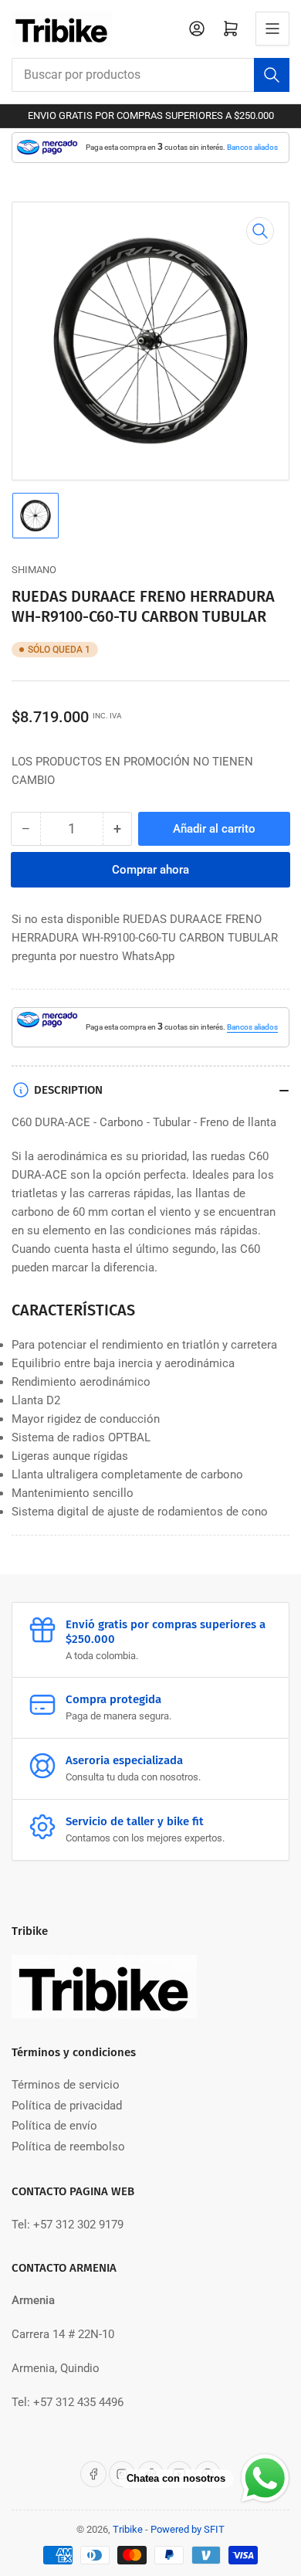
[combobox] (150, 75)
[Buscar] (272, 75)
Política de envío (54, 2126)
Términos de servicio (66, 2085)
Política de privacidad (67, 2106)
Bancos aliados (252, 147)
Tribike (128, 2529)
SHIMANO (34, 570)
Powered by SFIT (188, 2529)
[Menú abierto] (272, 29)
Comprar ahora (150, 870)
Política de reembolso (68, 2147)
